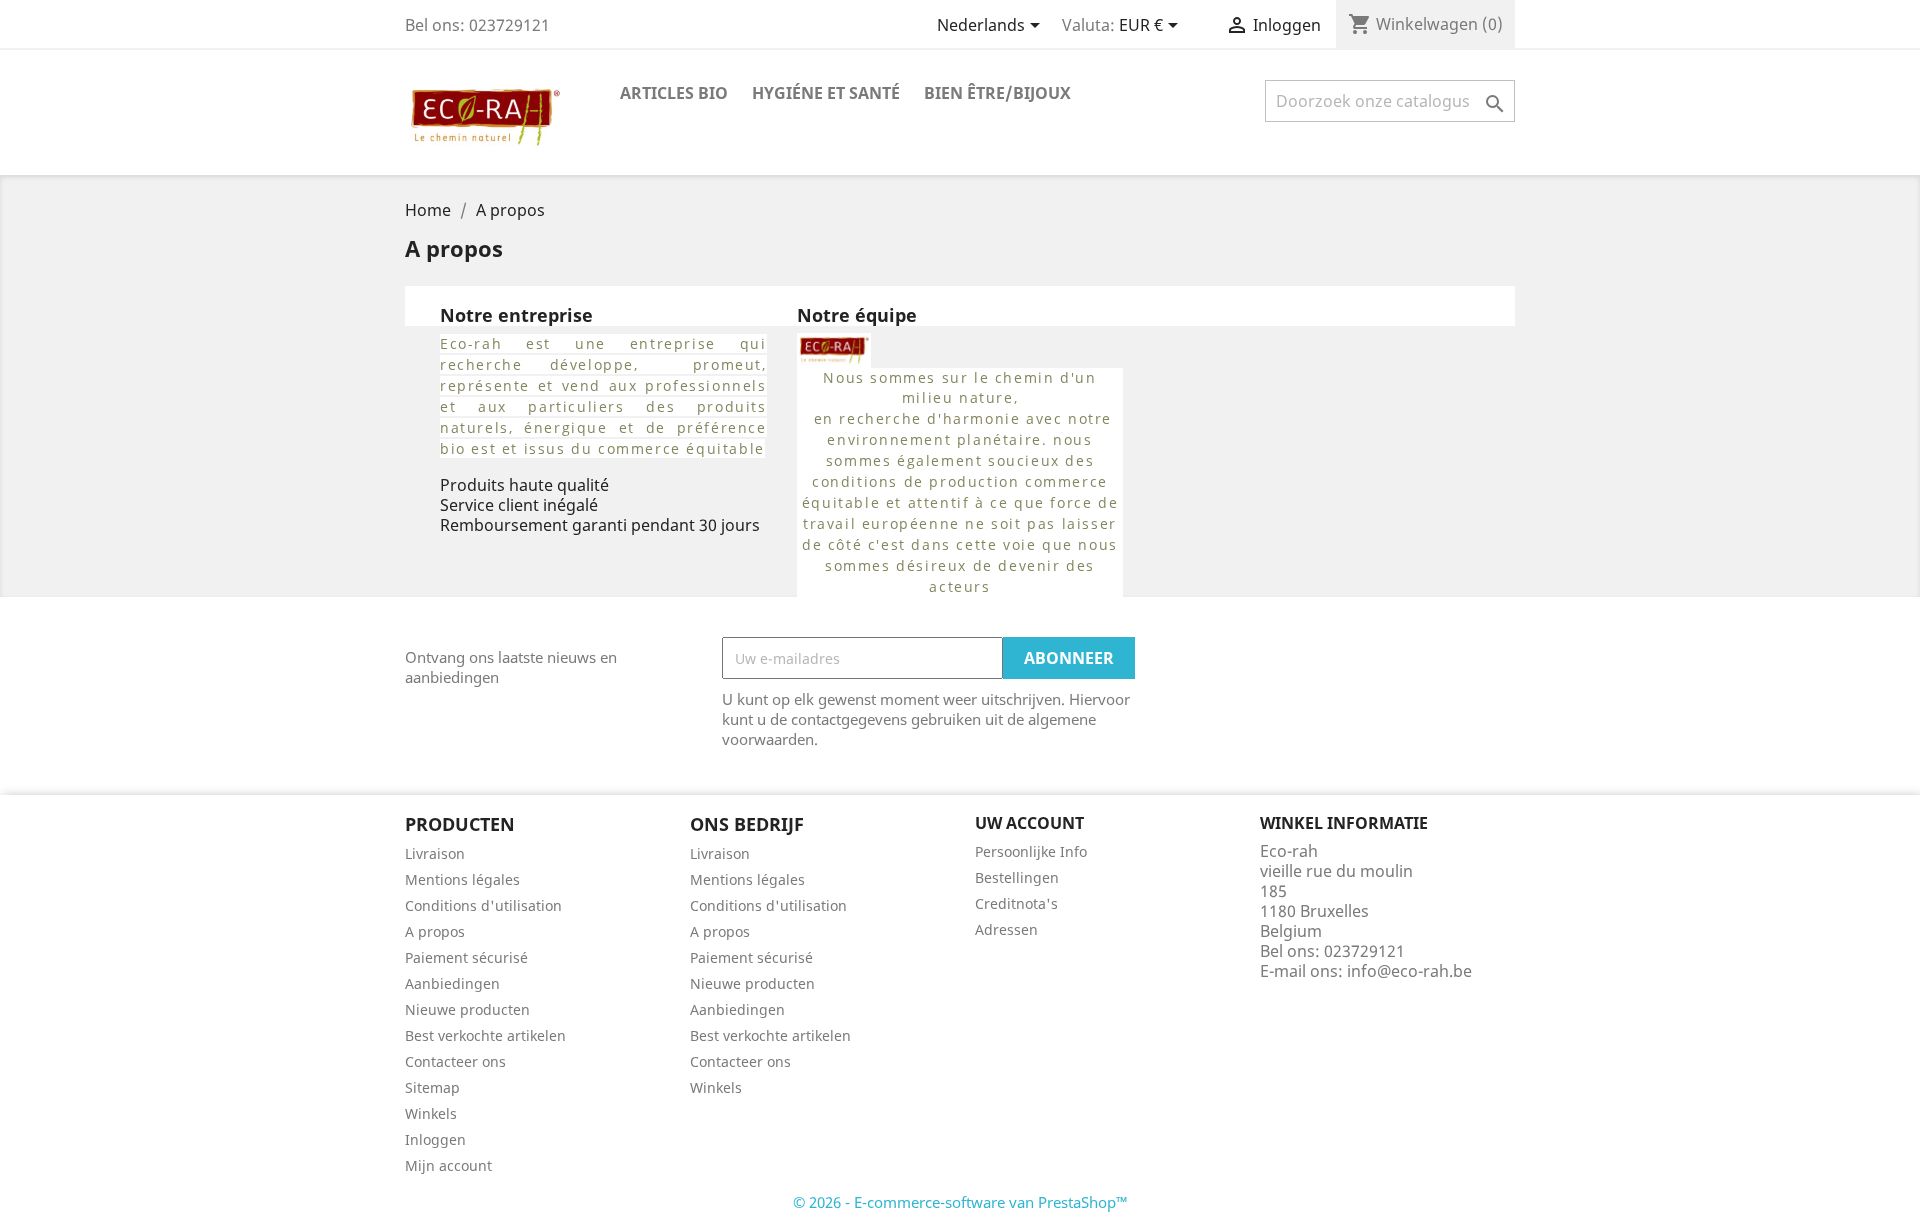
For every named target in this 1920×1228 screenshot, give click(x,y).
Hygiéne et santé (826, 93)
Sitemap (432, 1087)
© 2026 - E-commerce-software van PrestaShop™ (960, 1202)
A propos (435, 931)
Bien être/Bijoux (997, 93)
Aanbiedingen (452, 983)
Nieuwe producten (467, 1009)
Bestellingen (1017, 877)
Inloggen (435, 1139)
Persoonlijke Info (1031, 851)
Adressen (1006, 929)
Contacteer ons (455, 1061)
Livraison (435, 853)
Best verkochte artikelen (485, 1035)
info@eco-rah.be (1409, 971)
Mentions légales (462, 879)
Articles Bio (674, 93)
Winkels (431, 1113)
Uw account (1029, 823)
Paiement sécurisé (466, 957)
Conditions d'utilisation (483, 905)
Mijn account (448, 1165)
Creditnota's (1016, 903)
